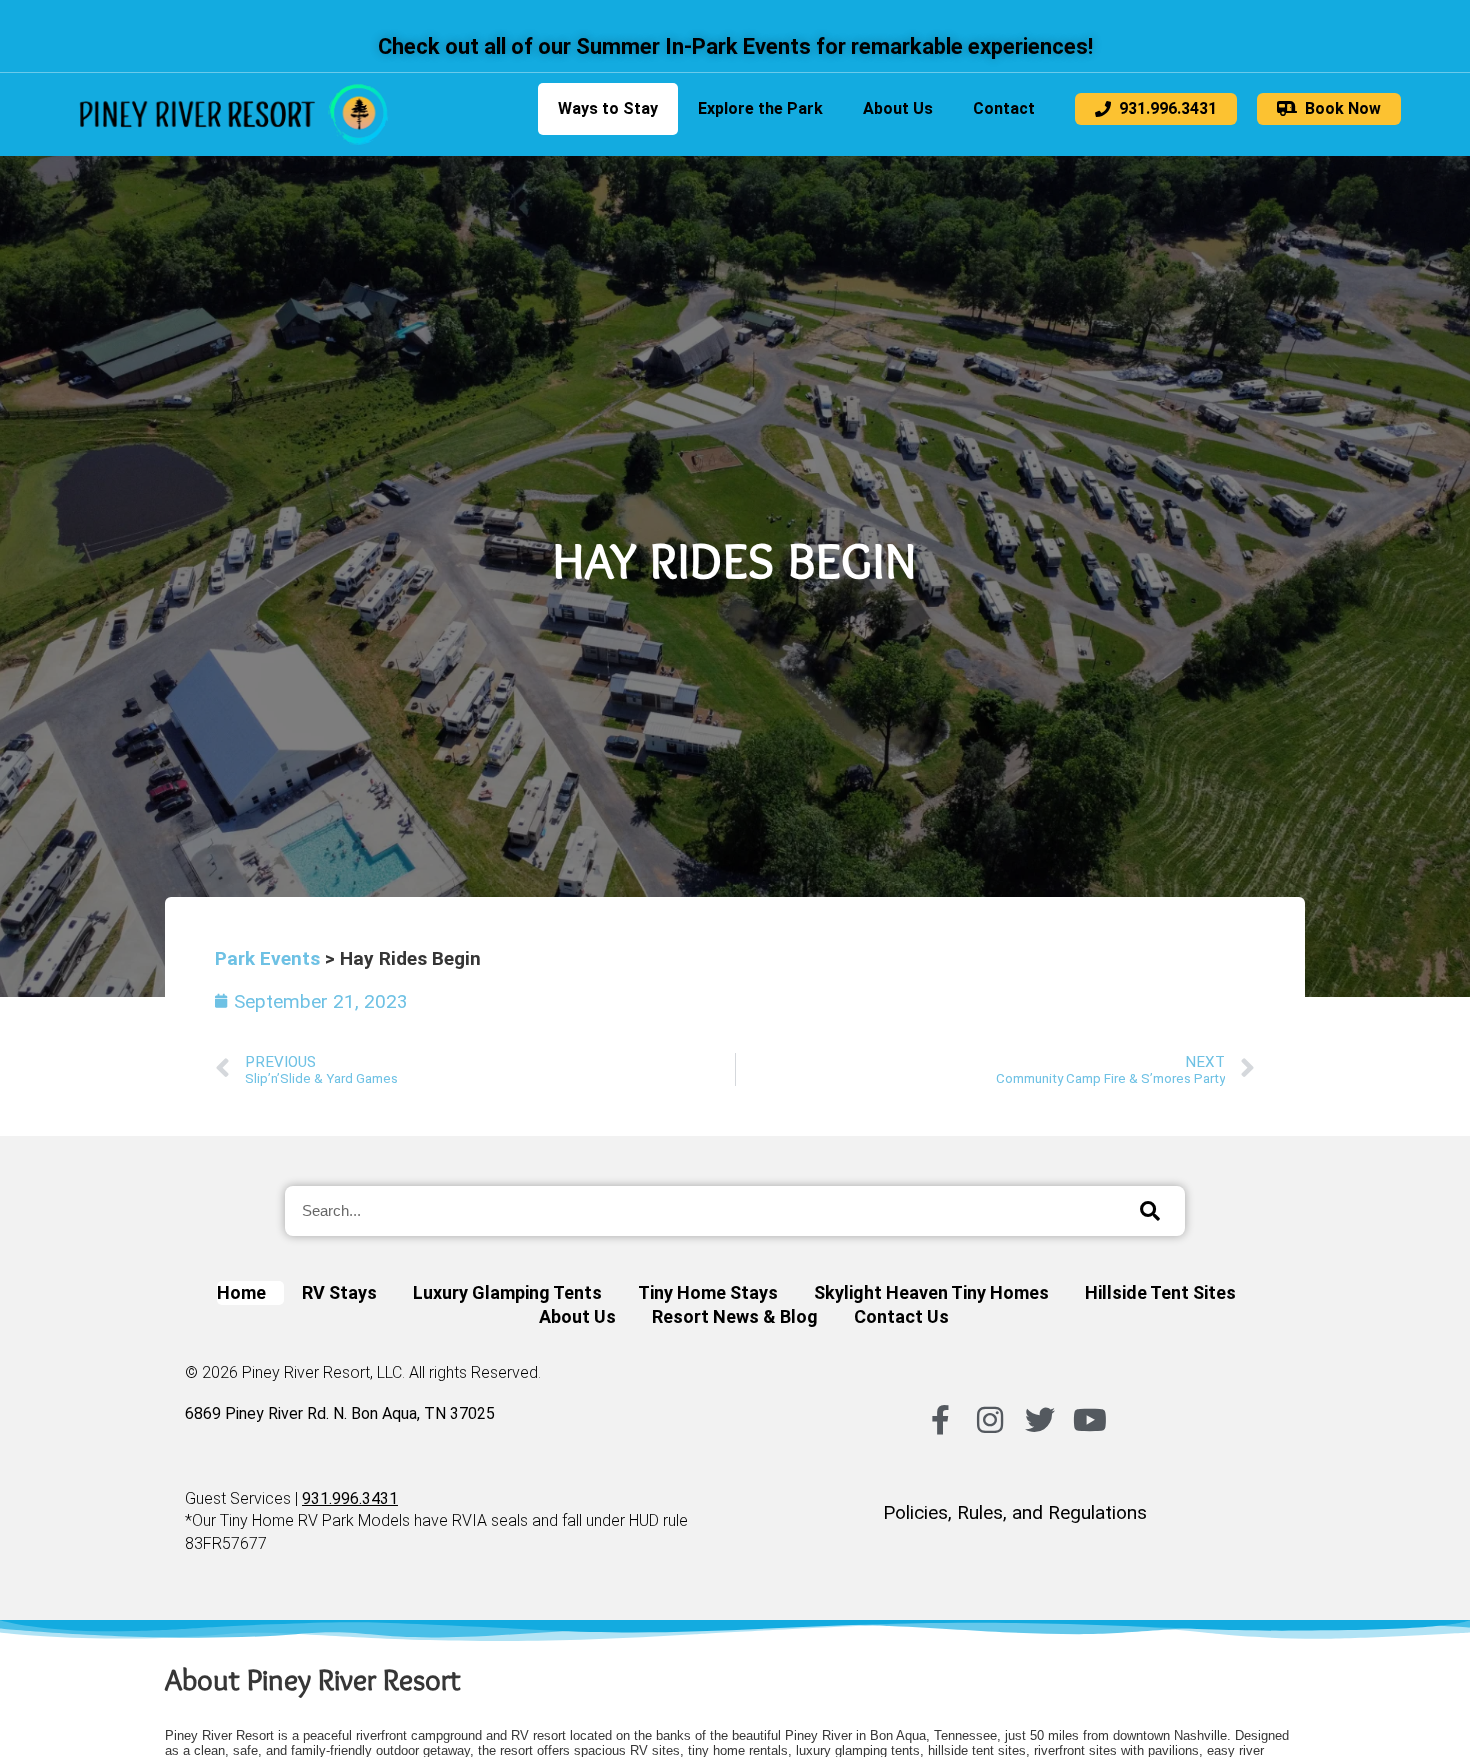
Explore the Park (760, 108)
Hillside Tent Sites (1160, 1292)
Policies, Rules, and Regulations (1015, 1512)
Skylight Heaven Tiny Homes (931, 1292)
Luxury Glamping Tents (507, 1292)
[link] (234, 114)
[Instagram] (990, 1420)
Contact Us (901, 1316)
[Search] (1150, 1211)
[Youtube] (1090, 1420)
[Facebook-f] (940, 1420)
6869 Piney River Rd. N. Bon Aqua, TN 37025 (340, 1413)
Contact (1004, 108)
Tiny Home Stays (708, 1292)
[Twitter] (1040, 1420)
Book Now (1339, 108)
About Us (898, 108)
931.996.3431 (1164, 108)
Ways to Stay (608, 108)
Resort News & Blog (735, 1316)
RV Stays (339, 1292)
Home (241, 1292)
